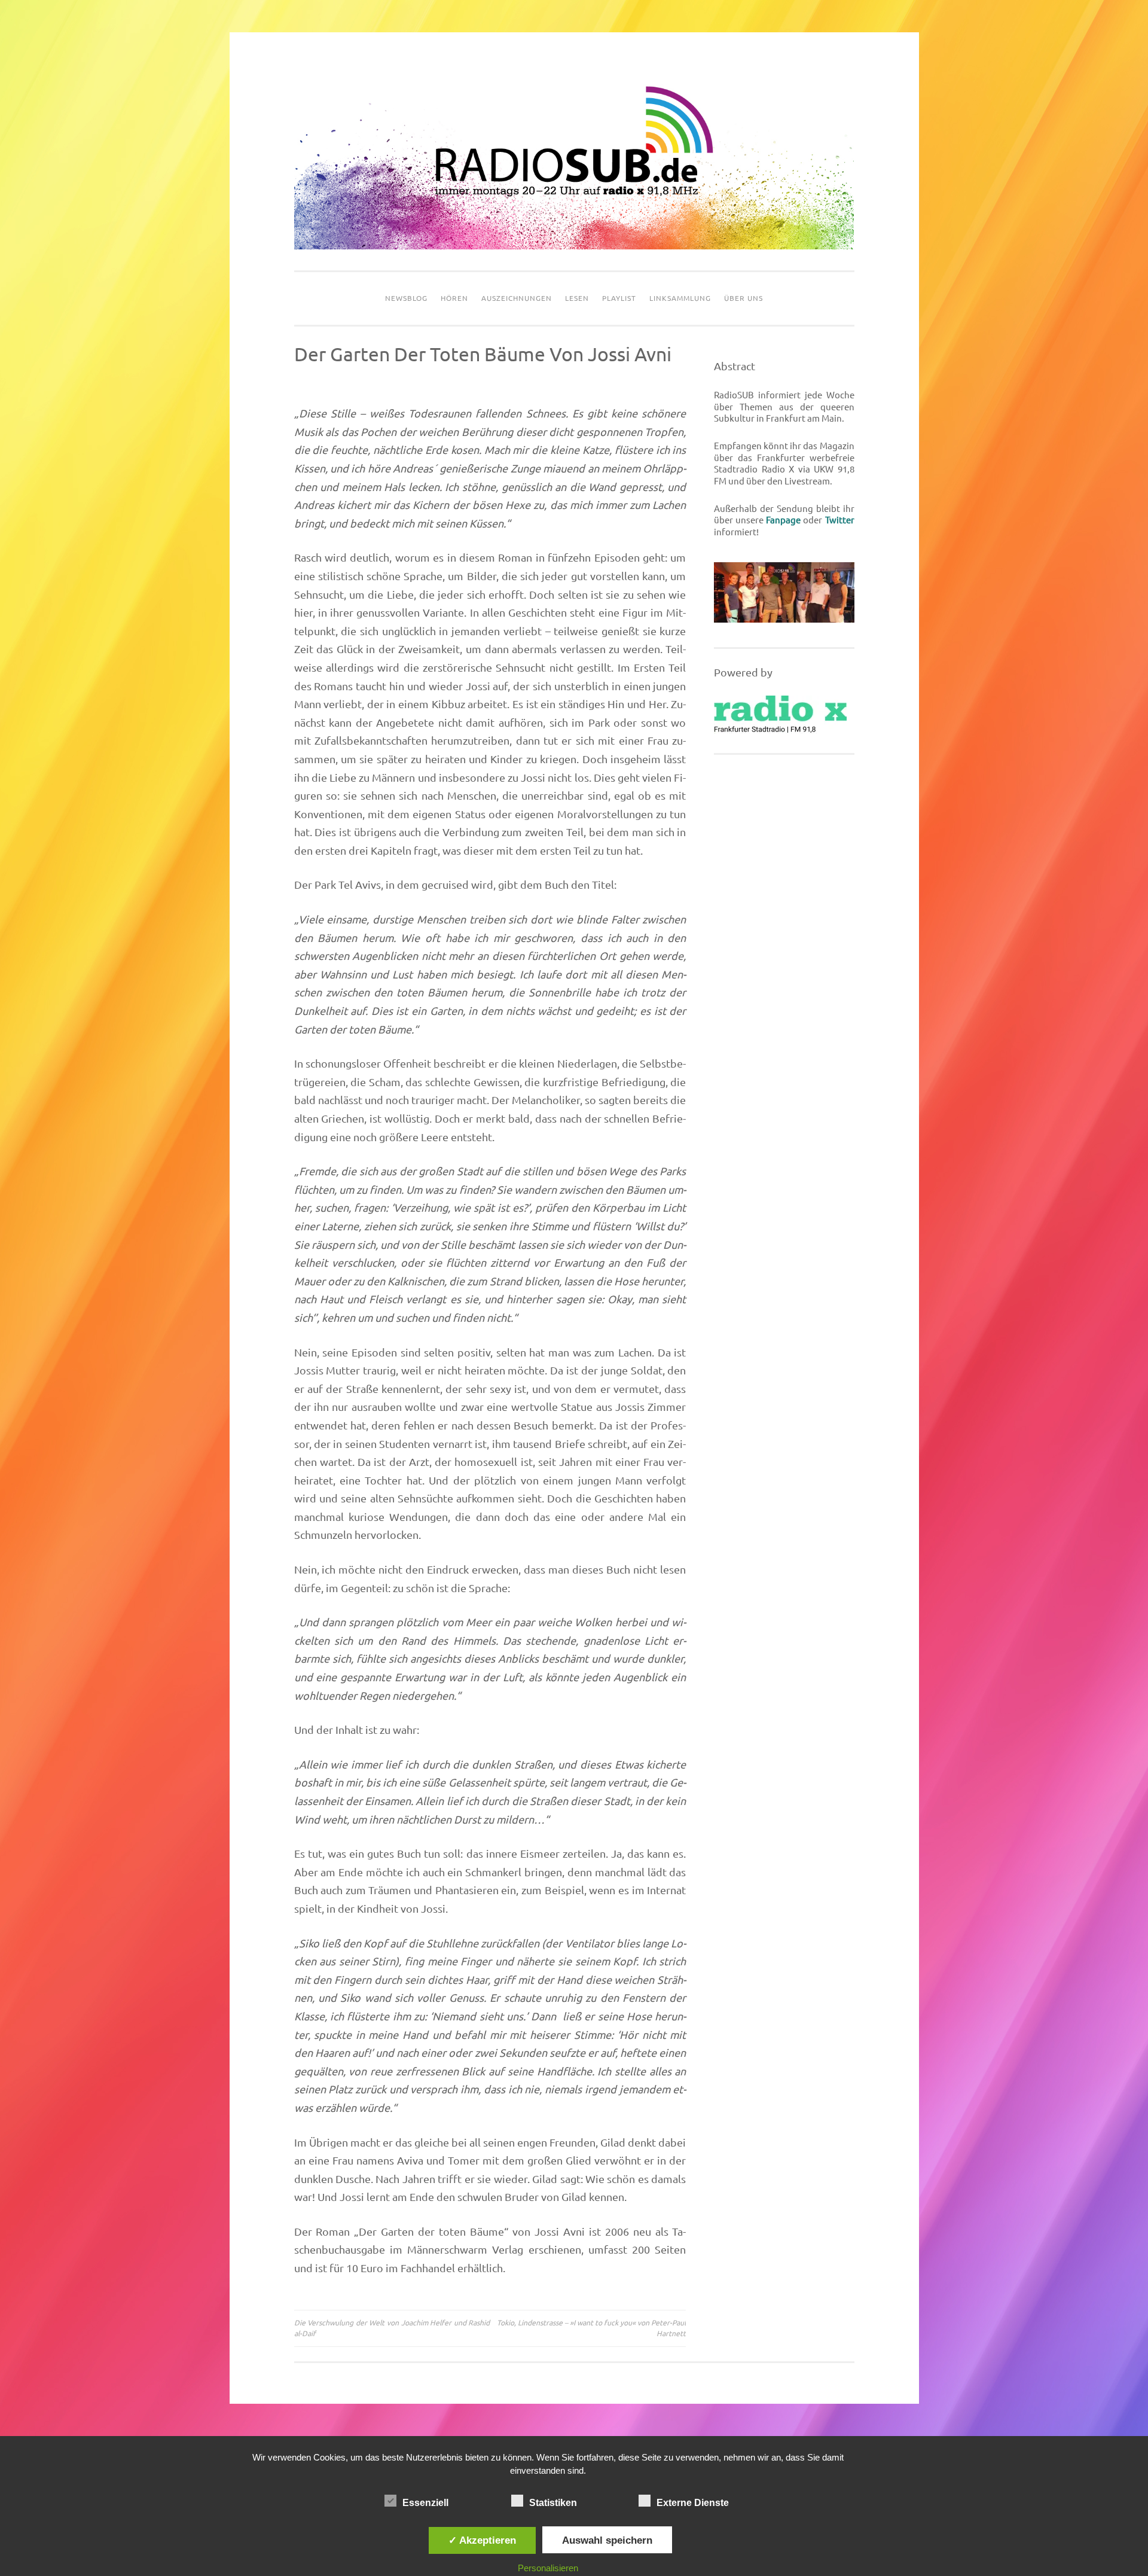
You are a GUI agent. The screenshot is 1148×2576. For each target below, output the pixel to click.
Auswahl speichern (607, 2540)
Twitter (840, 520)
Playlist (619, 298)
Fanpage (783, 520)
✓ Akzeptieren (482, 2540)
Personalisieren (548, 2568)
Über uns (744, 298)
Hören (454, 298)
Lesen (577, 298)
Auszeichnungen (517, 298)
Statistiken (553, 2503)
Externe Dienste (693, 2503)
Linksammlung (680, 298)
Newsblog (406, 298)
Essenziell (425, 2503)
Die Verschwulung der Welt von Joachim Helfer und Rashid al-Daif (392, 2328)
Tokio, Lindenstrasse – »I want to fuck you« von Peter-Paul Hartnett (591, 2328)
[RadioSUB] (574, 246)
